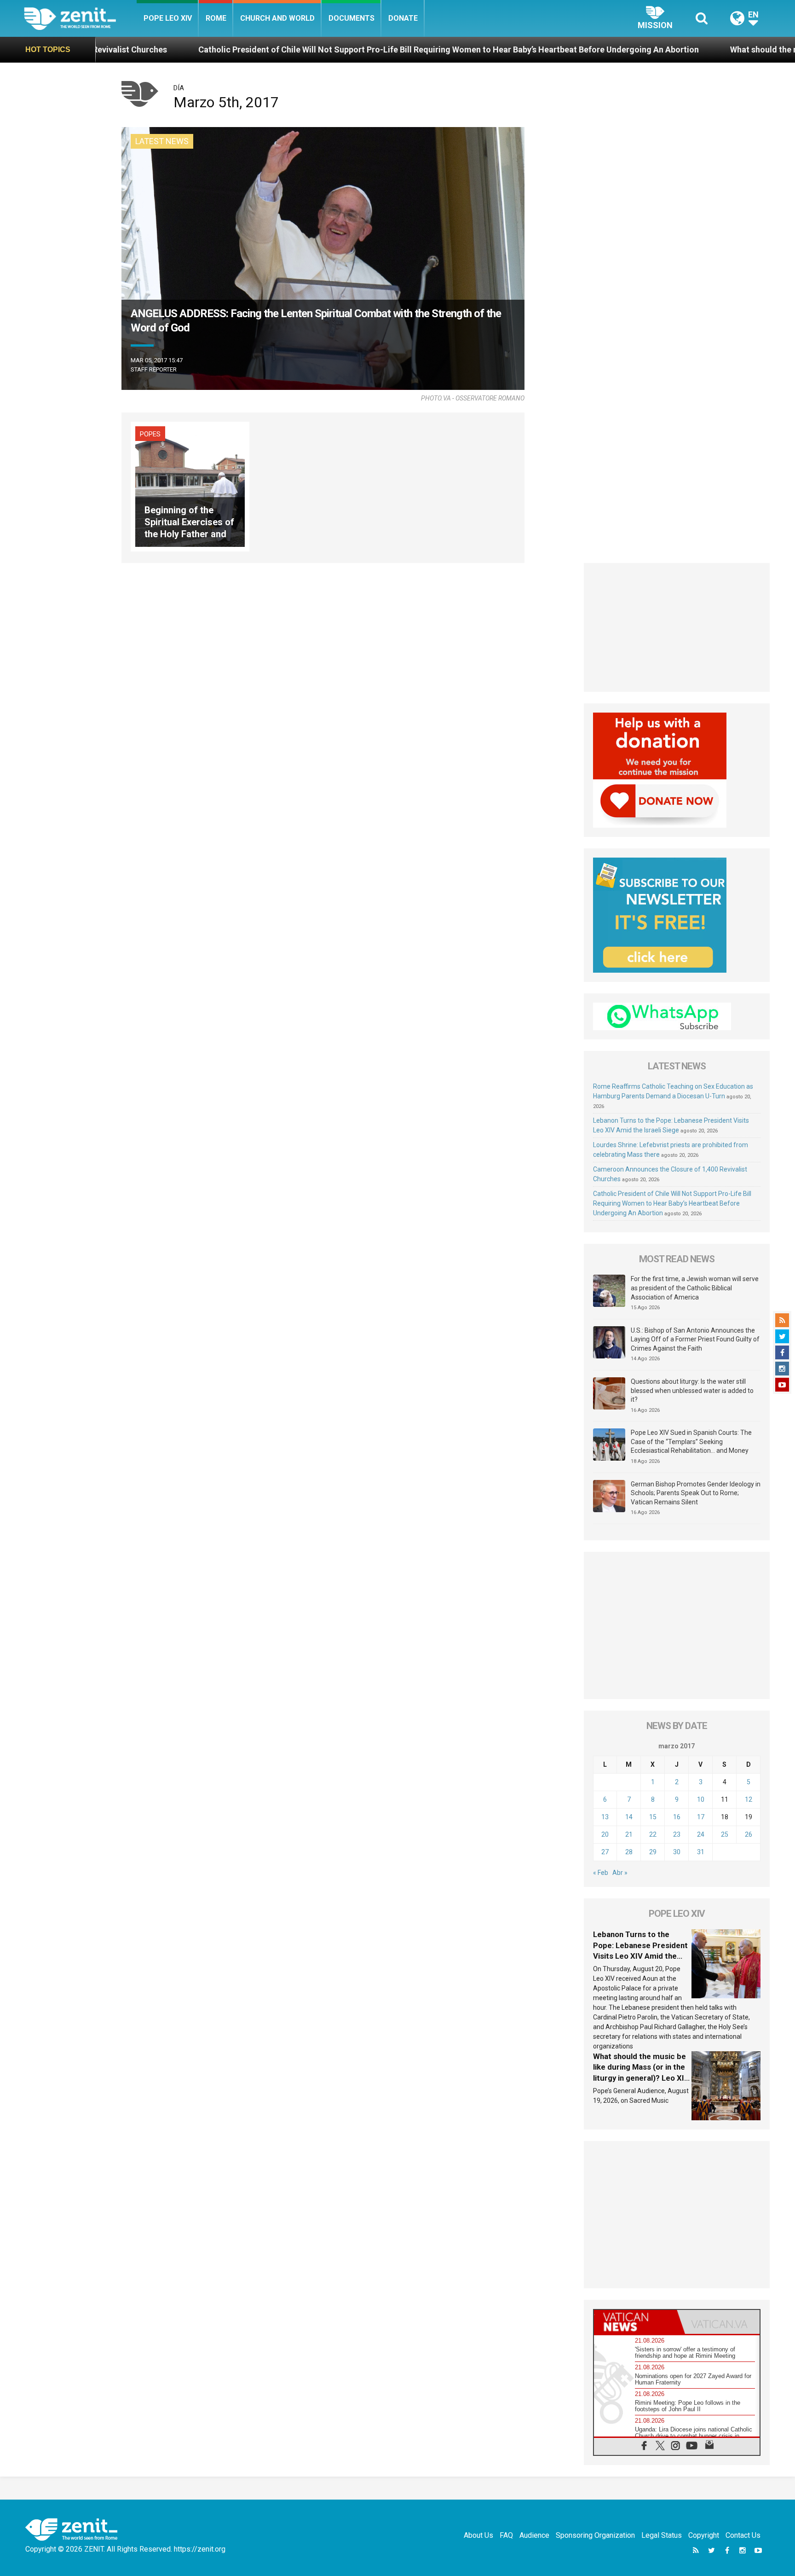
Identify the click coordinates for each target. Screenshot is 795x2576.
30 (677, 1852)
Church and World (277, 18)
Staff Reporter (154, 369)
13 (605, 1817)
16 (677, 1817)
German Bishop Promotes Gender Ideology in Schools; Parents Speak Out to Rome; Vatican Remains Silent (696, 1493)
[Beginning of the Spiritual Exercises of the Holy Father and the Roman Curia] (190, 486)
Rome (216, 18)
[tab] (635, 2322)
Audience (534, 2535)
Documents (351, 18)
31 (701, 1852)
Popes (150, 434)
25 (725, 1834)
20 (605, 1834)
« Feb (601, 1873)
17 (701, 1817)
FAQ (506, 2535)
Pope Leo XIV (168, 18)
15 (653, 1817)
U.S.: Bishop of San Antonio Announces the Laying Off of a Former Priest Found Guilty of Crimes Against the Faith (695, 1339)
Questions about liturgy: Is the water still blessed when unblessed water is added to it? (692, 1390)
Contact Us (743, 2535)
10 (701, 1799)
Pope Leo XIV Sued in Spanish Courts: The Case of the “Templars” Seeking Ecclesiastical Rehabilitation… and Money (691, 1442)
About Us (478, 2535)
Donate (403, 18)
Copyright (704, 2535)
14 (629, 1817)
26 (749, 1834)
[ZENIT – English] (80, 18)
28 (629, 1852)
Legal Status (662, 2535)
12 (749, 1799)
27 (605, 1852)
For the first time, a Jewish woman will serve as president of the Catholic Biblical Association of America (695, 1288)
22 (653, 1834)
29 (653, 1852)
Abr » (620, 1873)
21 (629, 1834)
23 (677, 1834)
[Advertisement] (677, 627)
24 (701, 1834)
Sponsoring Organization (595, 2535)
